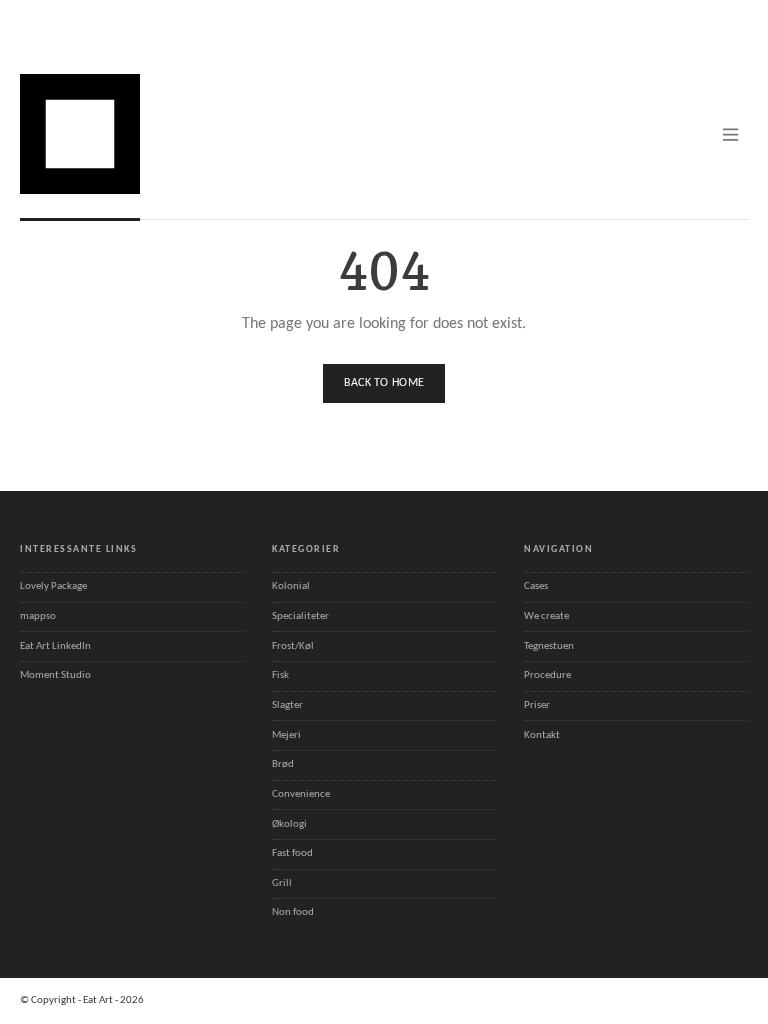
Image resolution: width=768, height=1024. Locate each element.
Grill (282, 883)
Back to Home (384, 383)
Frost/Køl (293, 646)
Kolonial (291, 586)
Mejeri (286, 735)
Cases (536, 586)
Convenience (301, 794)
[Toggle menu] (730, 134)
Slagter (287, 705)
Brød (283, 764)
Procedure (547, 675)
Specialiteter (300, 616)
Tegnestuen (549, 646)
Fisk (280, 675)
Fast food (292, 853)
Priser (537, 705)
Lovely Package (53, 586)
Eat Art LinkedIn (55, 646)
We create (546, 616)
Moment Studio (55, 675)
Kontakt (542, 735)
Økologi (289, 824)
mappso (38, 616)
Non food (293, 912)
